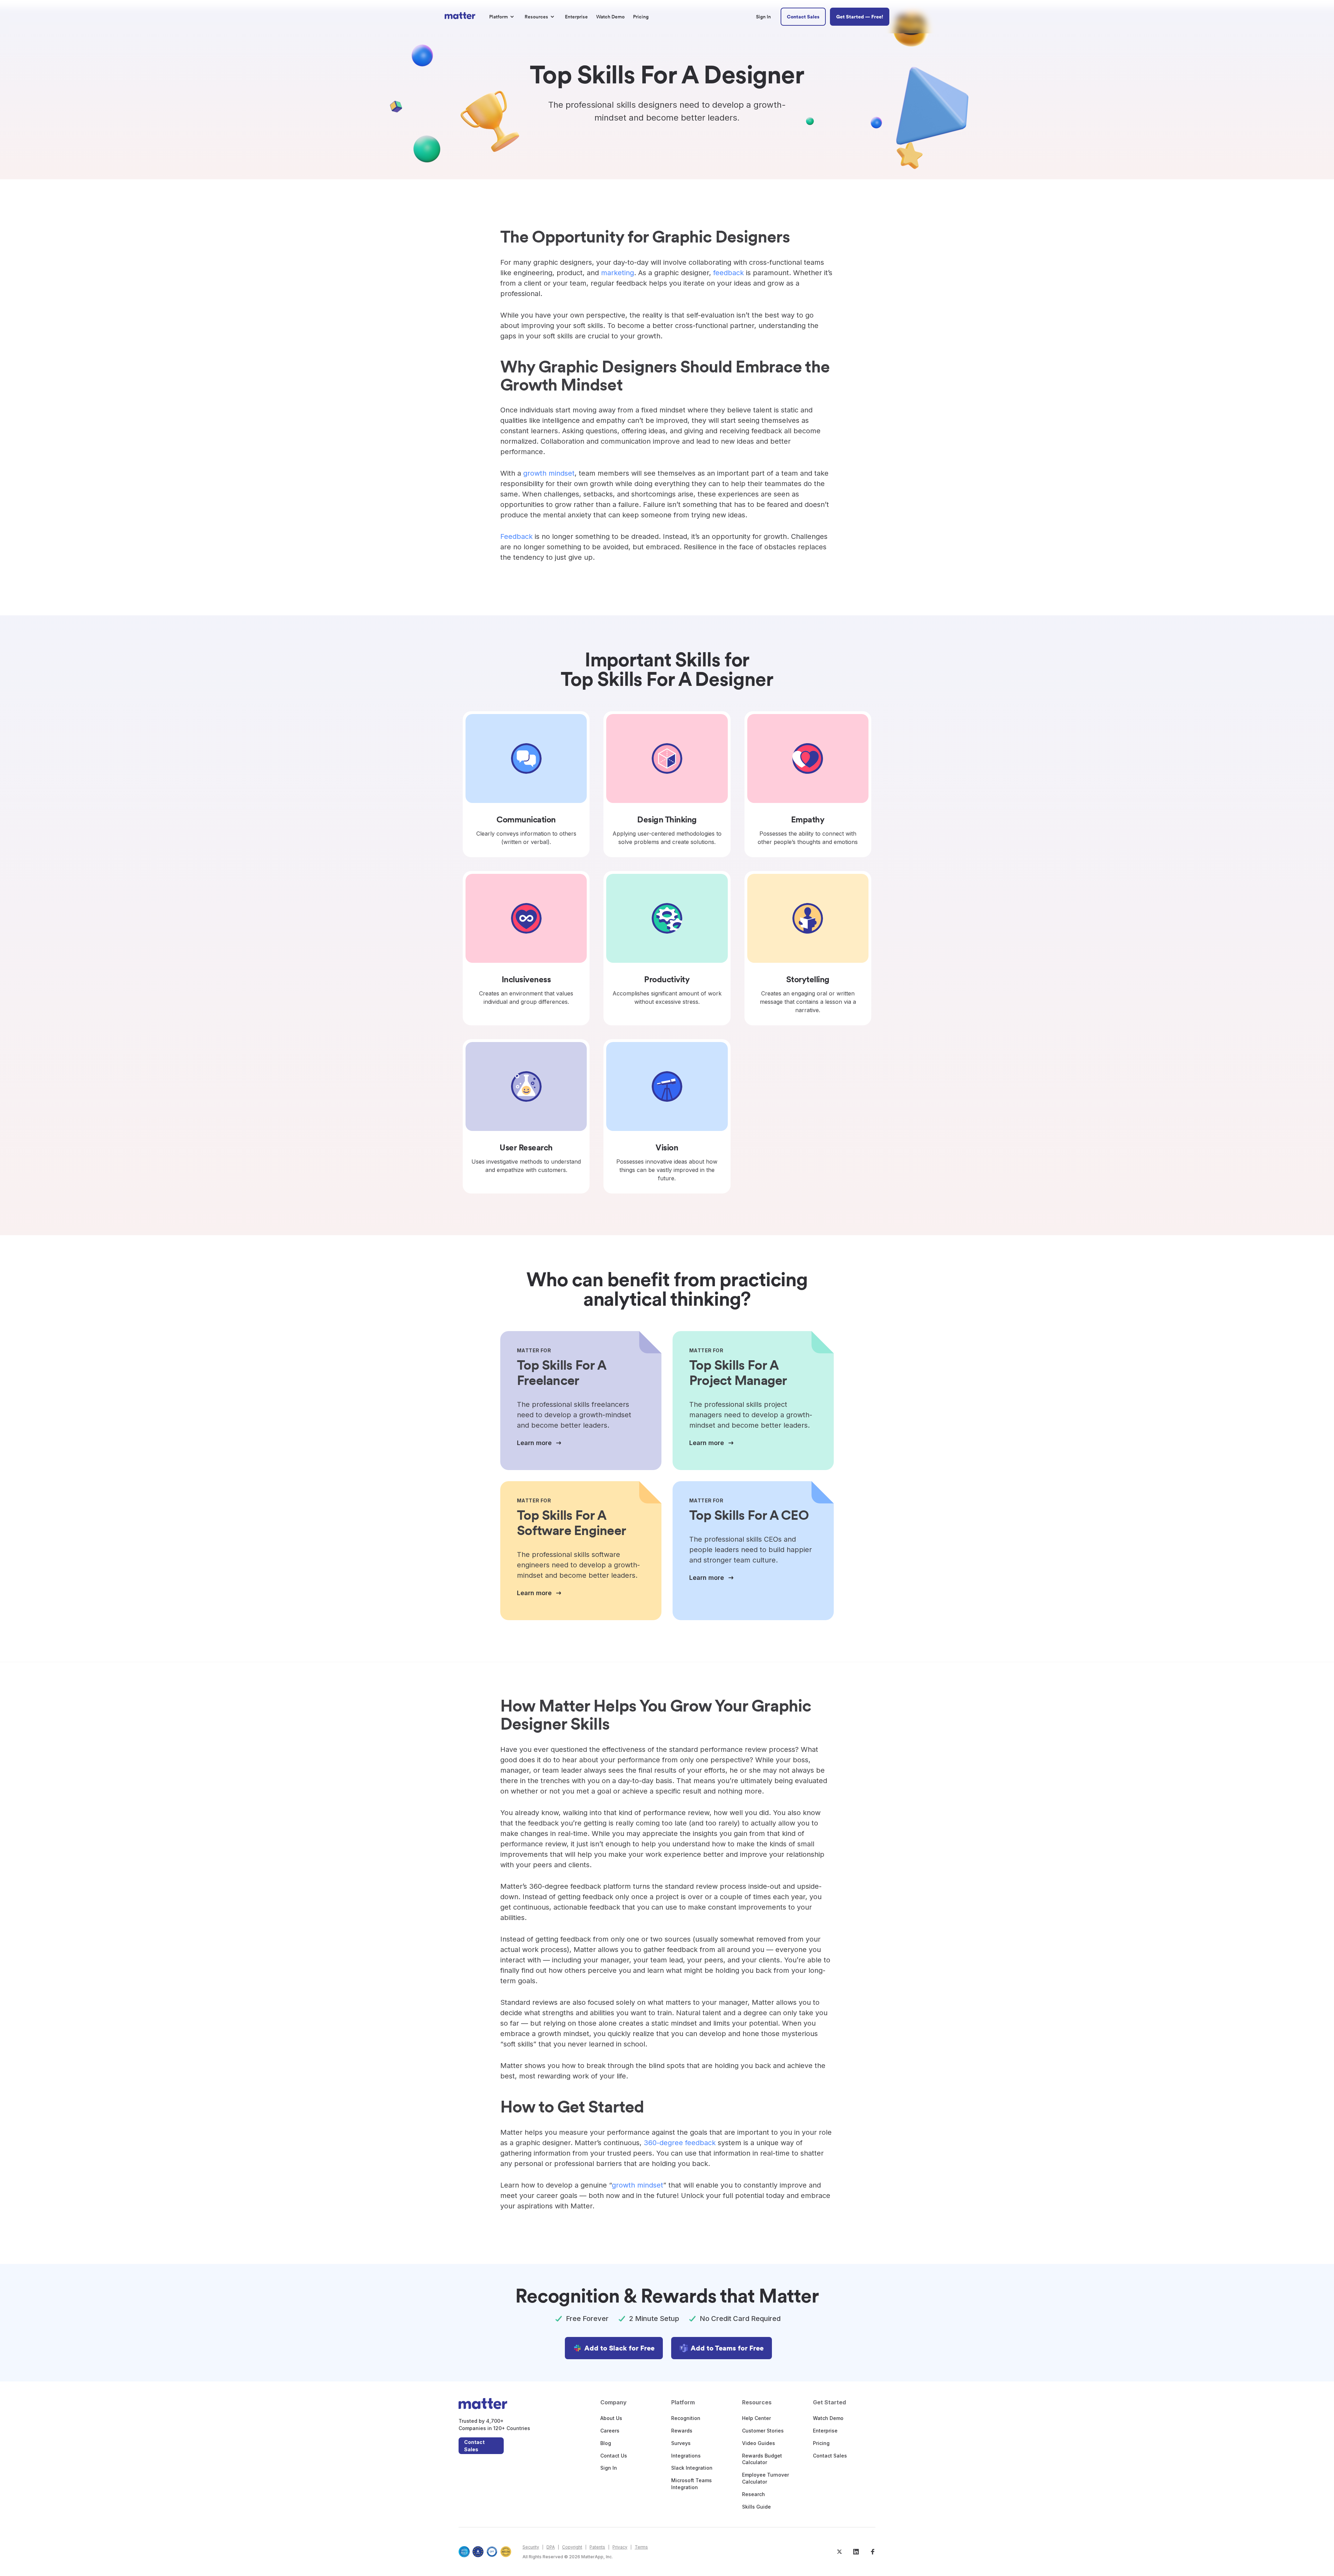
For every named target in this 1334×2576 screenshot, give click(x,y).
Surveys (681, 2443)
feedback (728, 273)
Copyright (572, 2547)
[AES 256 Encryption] (506, 2552)
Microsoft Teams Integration (691, 2484)
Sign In (609, 2468)
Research (754, 2494)
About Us (611, 2418)
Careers (610, 2431)
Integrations (686, 2456)
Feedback (516, 536)
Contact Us (614, 2456)
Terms (641, 2547)
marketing (617, 273)
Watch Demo (828, 2418)
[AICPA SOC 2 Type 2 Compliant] (464, 2552)
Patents (597, 2547)
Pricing (821, 2443)
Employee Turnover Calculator (765, 2478)
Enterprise (825, 2431)
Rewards (682, 2431)
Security (531, 2547)
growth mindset (549, 473)
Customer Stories (763, 2431)
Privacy (620, 2547)
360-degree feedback (680, 2143)
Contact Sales (474, 2446)
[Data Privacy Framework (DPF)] (492, 2552)
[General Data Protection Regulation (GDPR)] (478, 2552)
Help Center (756, 2418)
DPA (551, 2547)
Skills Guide (756, 2507)
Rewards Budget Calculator (762, 2459)
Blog (606, 2443)
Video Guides (759, 2443)
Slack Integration (692, 2468)
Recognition (686, 2418)
